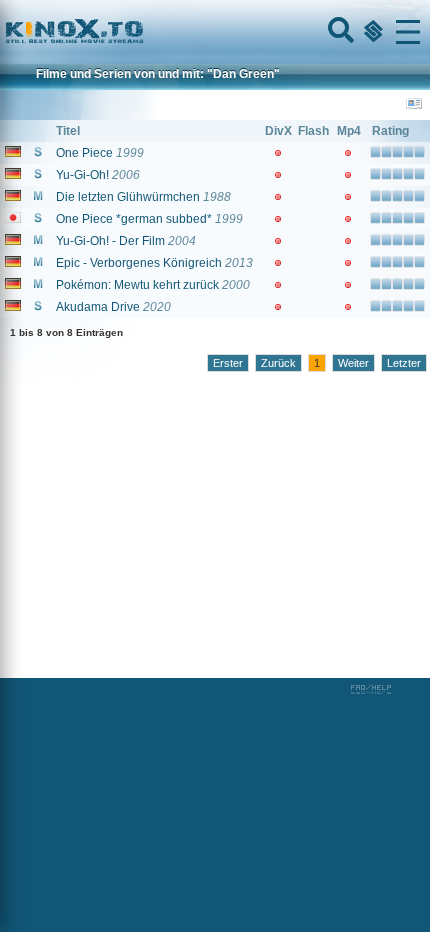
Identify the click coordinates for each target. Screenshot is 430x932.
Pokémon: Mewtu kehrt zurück (137, 285)
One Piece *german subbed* (134, 219)
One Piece (84, 153)
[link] (215, 32)
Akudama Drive (98, 307)
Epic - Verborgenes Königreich (139, 263)
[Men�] (408, 32)
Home (142, 32)
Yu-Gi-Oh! (82, 175)
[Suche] (339, 32)
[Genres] (371, 32)
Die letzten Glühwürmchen (128, 197)
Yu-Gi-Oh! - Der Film (110, 241)
